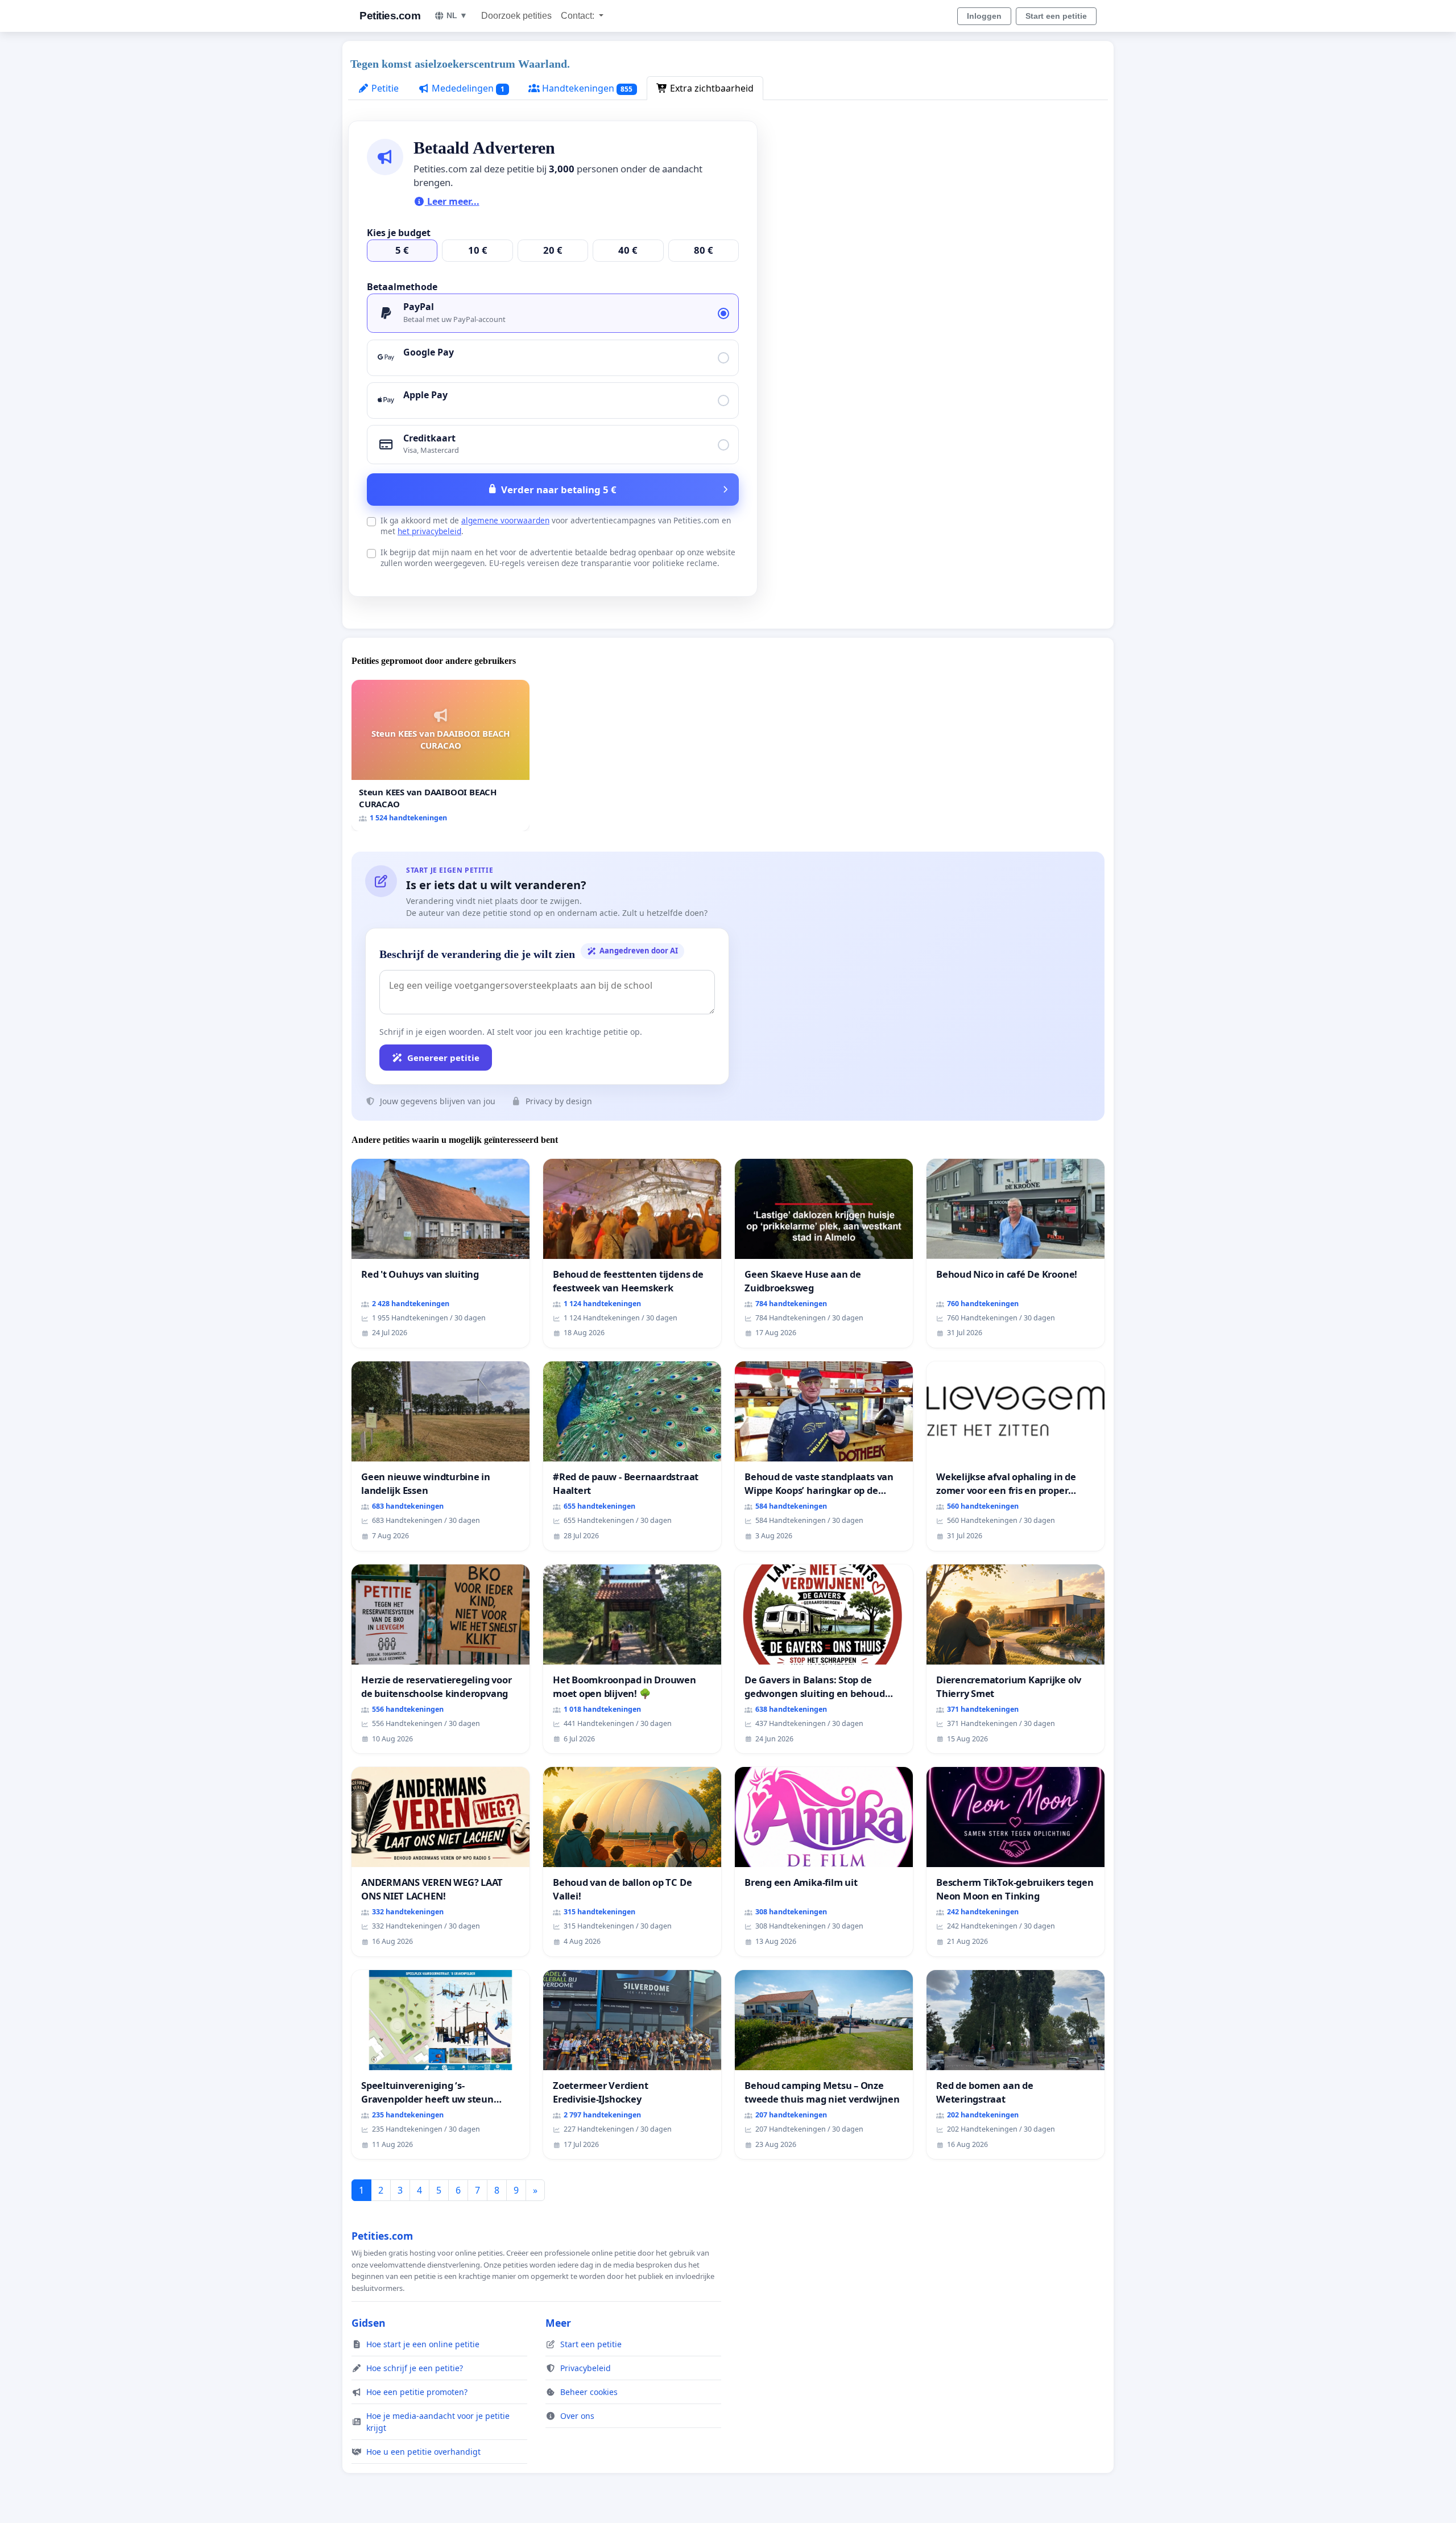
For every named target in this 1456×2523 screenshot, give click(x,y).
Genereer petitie (443, 1058)
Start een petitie (1056, 16)
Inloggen (984, 16)
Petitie (384, 88)
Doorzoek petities (516, 16)
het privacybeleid (429, 531)
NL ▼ (457, 15)
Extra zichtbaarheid (711, 88)
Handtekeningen (586, 88)
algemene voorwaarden (505, 520)
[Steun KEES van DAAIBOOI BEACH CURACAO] (440, 755)
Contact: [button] (579, 16)
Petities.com (390, 16)
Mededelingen (467, 88)
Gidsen (369, 2323)
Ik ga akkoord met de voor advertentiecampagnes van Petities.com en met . (556, 526)
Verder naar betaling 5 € (559, 490)
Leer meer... (452, 201)
